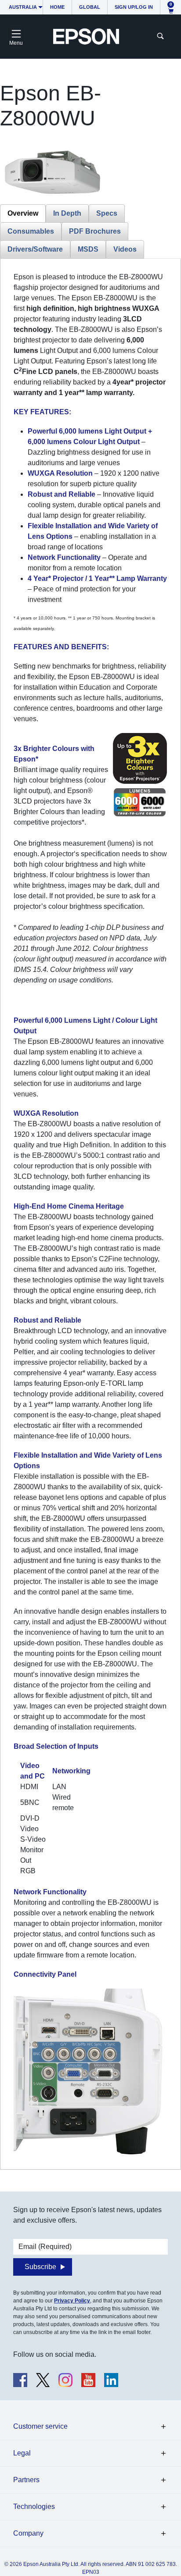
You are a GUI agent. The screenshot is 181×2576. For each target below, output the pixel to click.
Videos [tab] (125, 249)
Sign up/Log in (134, 7)
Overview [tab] (23, 213)
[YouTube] (88, 2380)
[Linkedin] (111, 2380)
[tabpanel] (90, 1214)
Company (28, 2533)
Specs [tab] (107, 213)
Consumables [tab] (31, 231)
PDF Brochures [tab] (95, 231)
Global (90, 7)
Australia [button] (23, 7)
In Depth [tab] (67, 213)
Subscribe (40, 2267)
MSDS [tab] (88, 249)
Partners (26, 2480)
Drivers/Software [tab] (35, 249)
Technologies (34, 2507)
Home (57, 7)
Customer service (40, 2426)
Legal (22, 2453)
